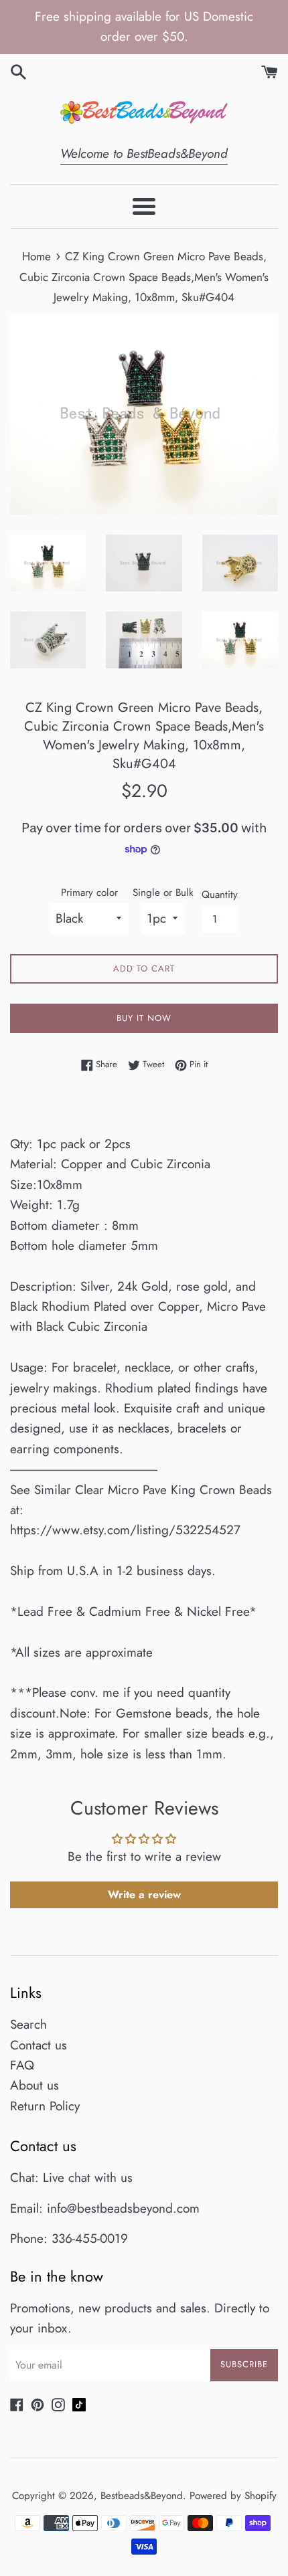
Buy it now (144, 1018)
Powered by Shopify (233, 2496)
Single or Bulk (163, 893)
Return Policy (45, 2106)
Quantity (220, 895)
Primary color (89, 893)
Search (28, 2024)
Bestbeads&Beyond (142, 2496)
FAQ (22, 2065)
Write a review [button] (144, 1895)
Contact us (39, 2045)
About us (34, 2085)
